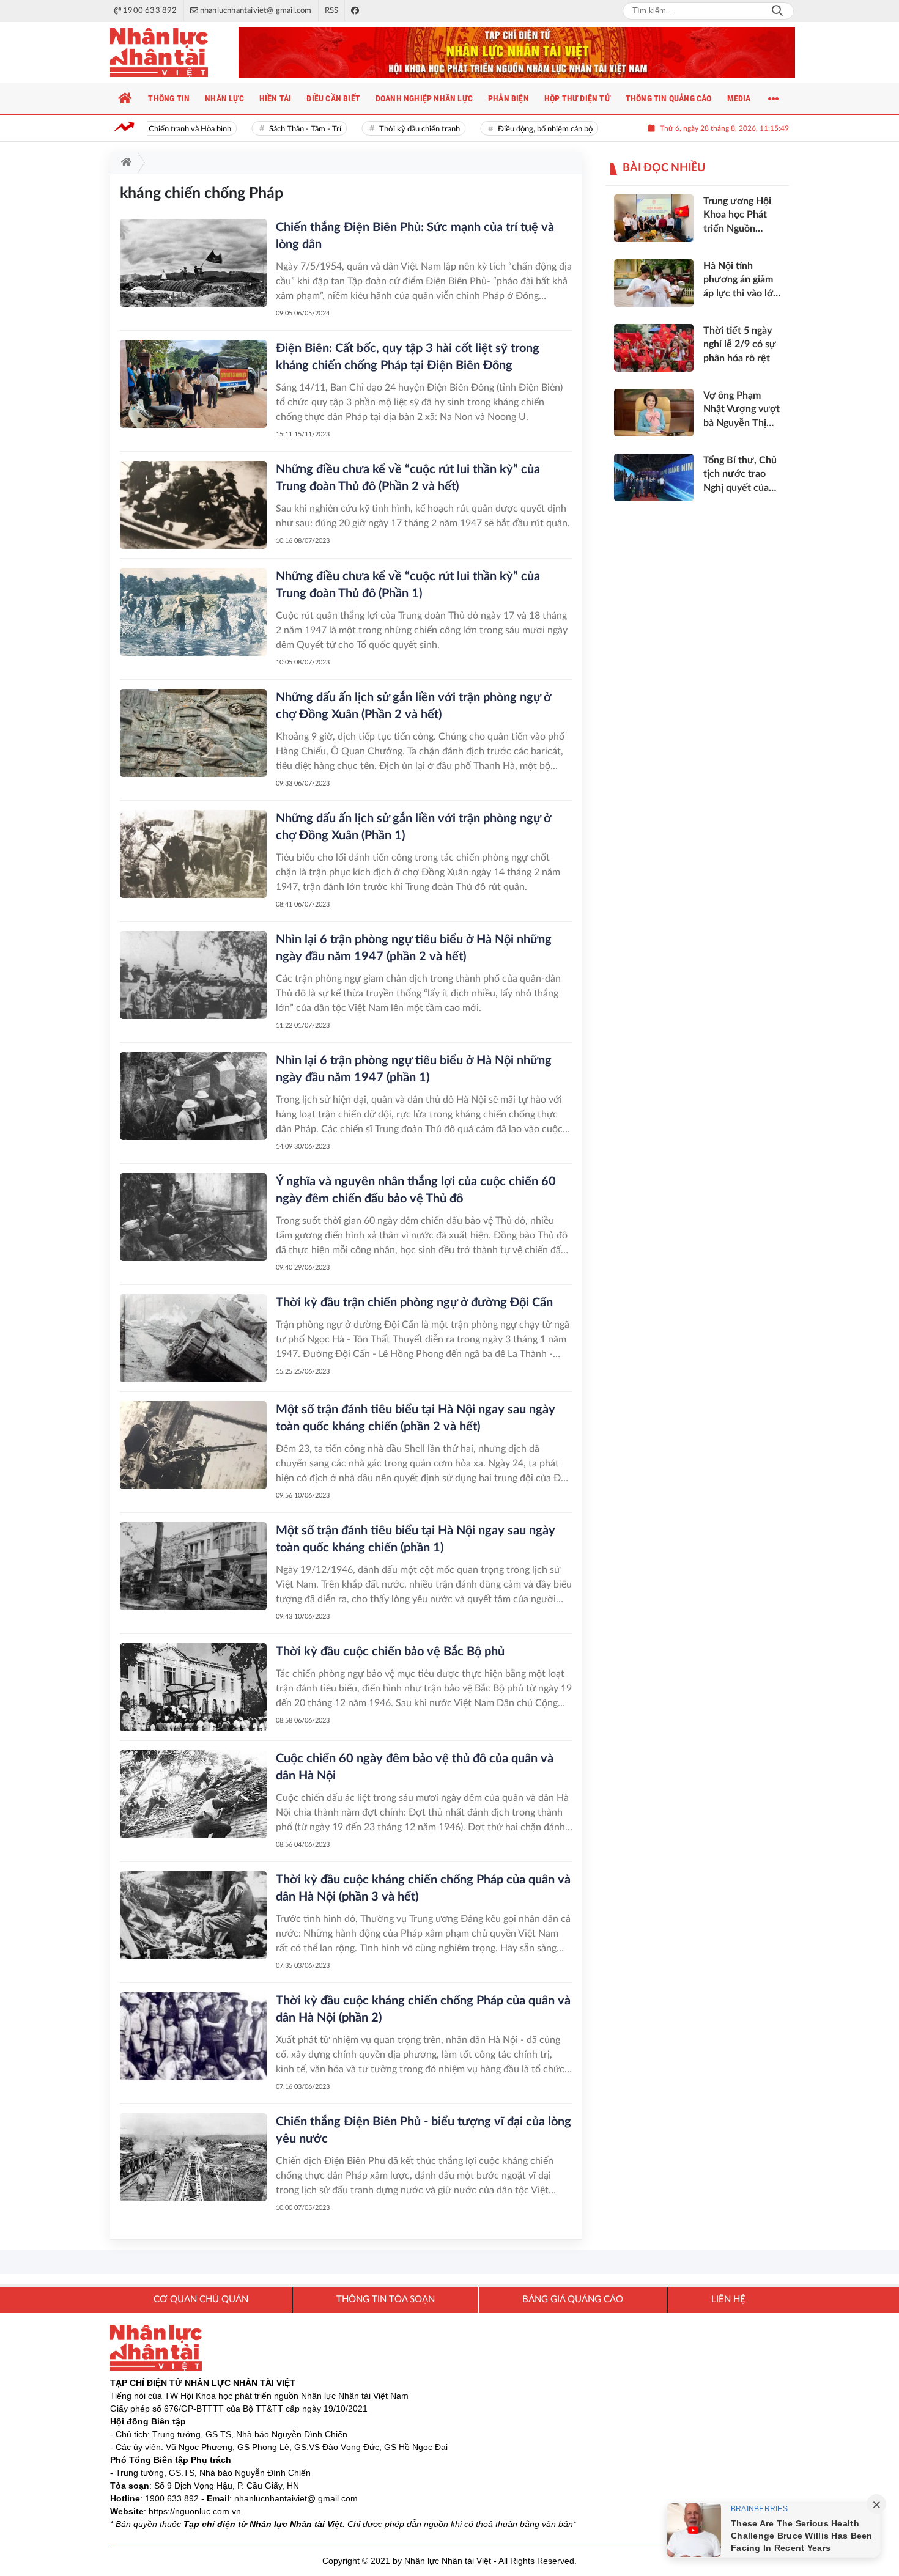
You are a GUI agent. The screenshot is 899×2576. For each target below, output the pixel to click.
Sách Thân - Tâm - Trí (286, 129)
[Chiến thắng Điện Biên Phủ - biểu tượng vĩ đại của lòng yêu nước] (193, 2157)
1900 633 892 (172, 2498)
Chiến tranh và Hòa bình (171, 129)
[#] (517, 53)
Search (777, 11)
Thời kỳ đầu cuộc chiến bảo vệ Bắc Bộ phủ (390, 1652)
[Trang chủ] (125, 98)
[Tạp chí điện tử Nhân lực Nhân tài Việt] (171, 53)
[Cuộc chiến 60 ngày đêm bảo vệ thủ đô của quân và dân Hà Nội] (193, 1794)
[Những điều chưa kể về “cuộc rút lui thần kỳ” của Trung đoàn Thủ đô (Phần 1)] (193, 612)
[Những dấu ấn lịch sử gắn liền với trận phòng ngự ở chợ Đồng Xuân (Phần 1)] (193, 854)
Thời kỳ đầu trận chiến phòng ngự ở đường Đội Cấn (414, 1303)
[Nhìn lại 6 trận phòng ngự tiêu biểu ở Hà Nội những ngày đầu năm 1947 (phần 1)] (193, 1096)
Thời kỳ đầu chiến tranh (401, 129)
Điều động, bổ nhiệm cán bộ (526, 129)
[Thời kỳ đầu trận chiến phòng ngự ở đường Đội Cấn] (193, 1338)
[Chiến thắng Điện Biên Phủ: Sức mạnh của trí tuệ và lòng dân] (193, 263)
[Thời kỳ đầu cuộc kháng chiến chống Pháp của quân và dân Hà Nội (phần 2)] (193, 2036)
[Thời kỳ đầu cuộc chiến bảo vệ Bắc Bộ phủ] (193, 1687)
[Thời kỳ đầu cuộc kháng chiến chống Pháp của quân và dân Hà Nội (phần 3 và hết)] (193, 1915)
